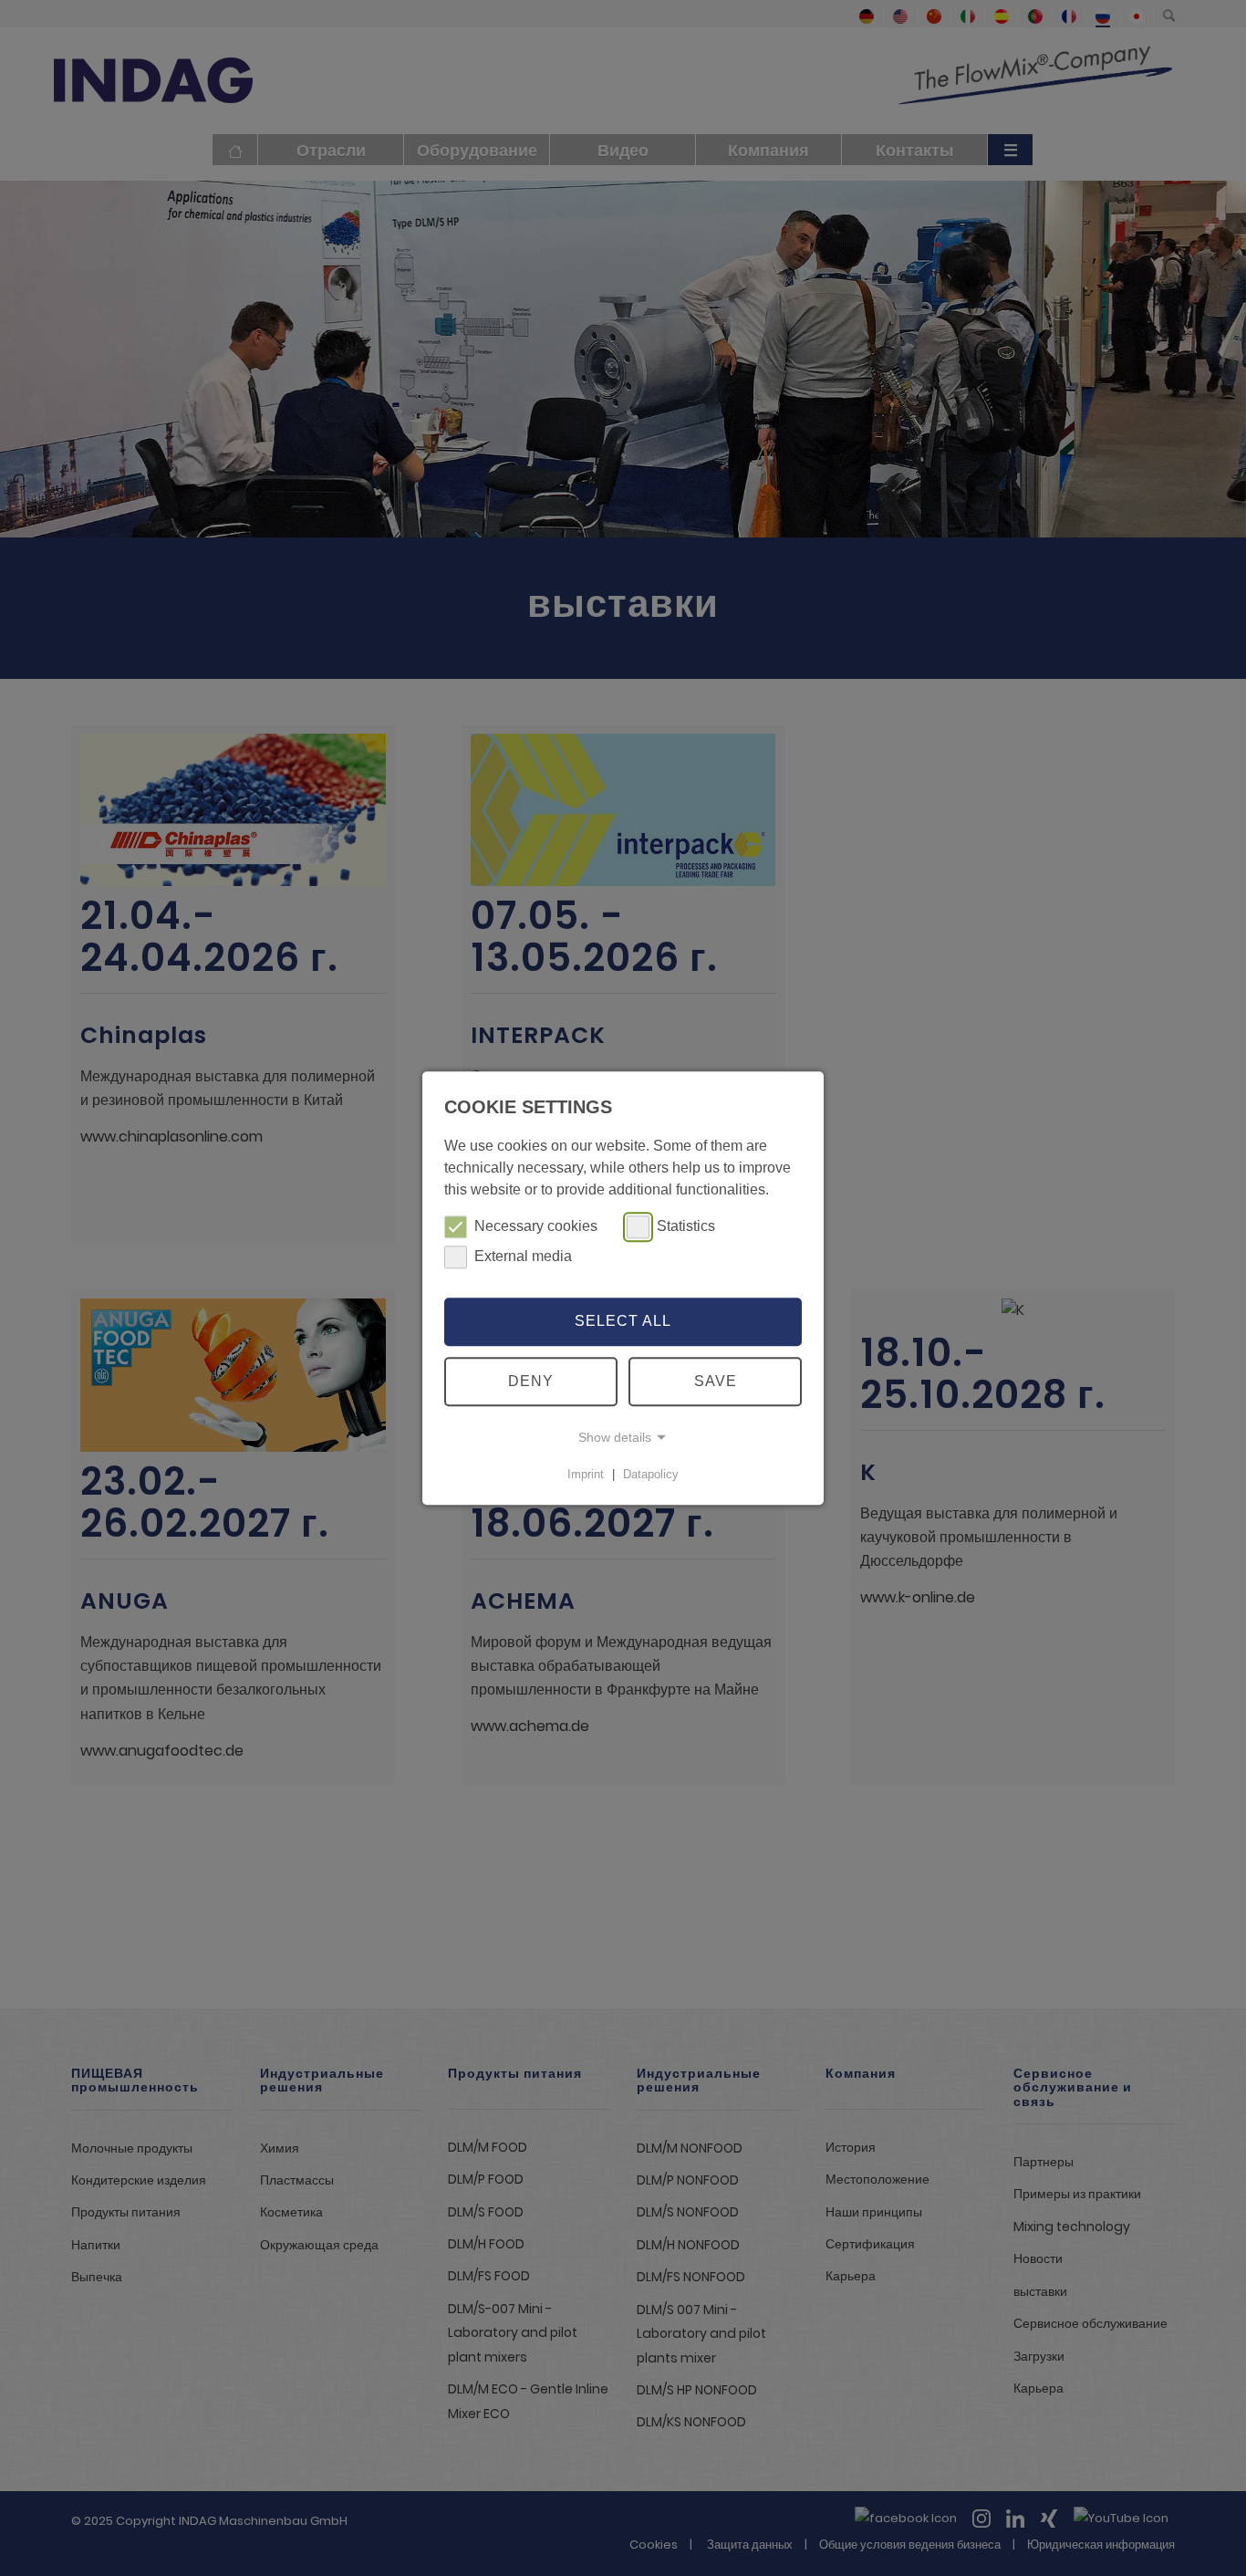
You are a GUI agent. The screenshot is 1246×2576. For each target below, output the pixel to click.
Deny (531, 1381)
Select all (623, 1322)
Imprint (586, 1474)
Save (716, 1381)
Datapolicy (651, 1474)
